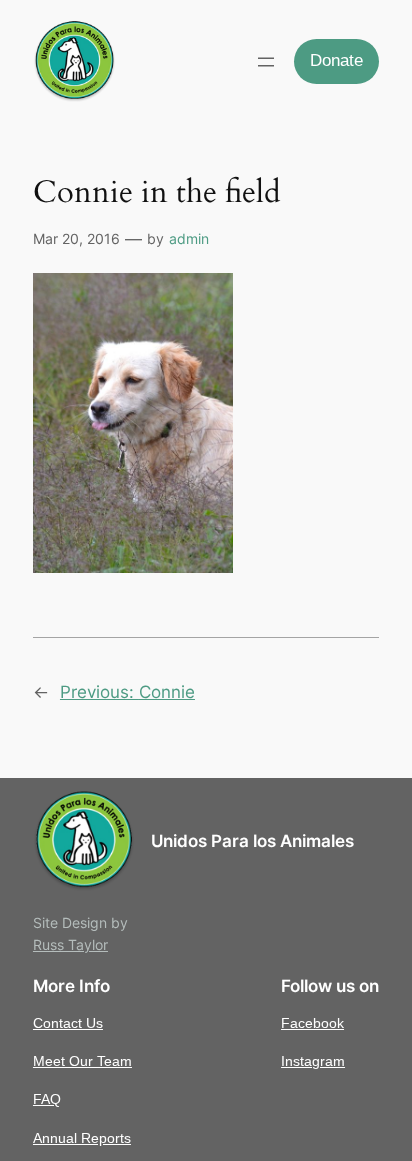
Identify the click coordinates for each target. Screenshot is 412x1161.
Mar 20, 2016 (76, 238)
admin (189, 238)
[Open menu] (266, 62)
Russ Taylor (70, 944)
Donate (336, 60)
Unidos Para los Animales (252, 841)
